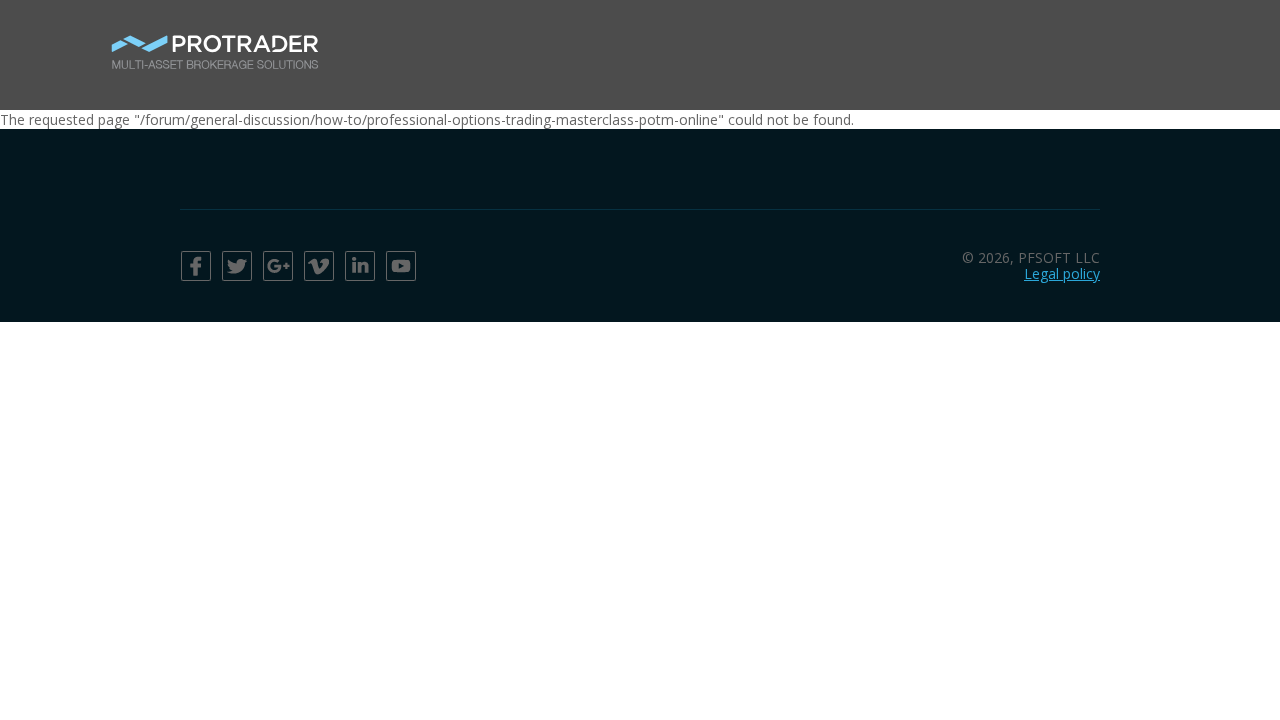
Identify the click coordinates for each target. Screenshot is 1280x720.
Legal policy (1062, 273)
